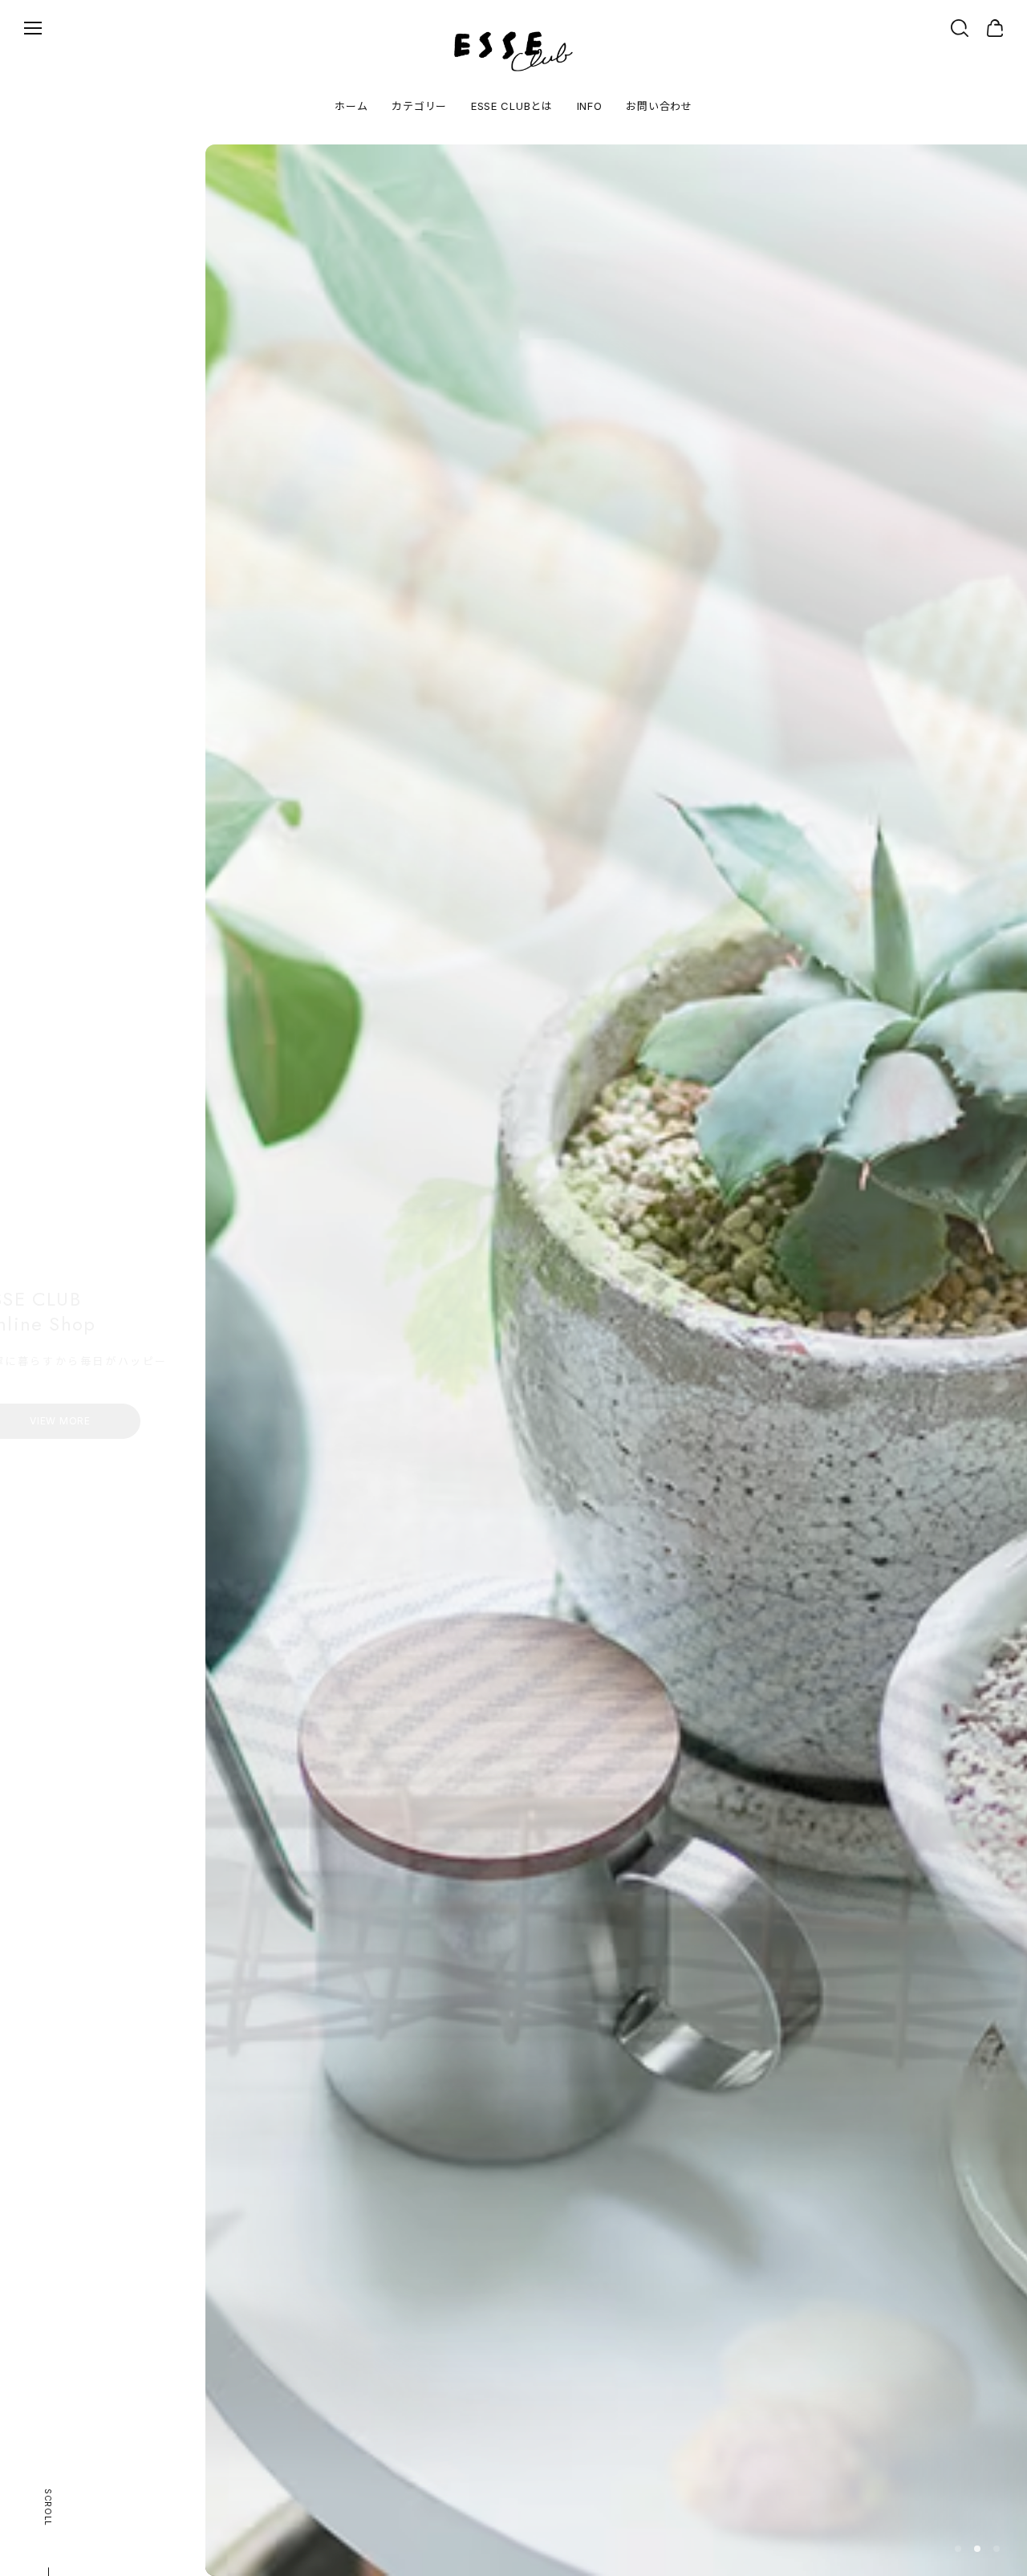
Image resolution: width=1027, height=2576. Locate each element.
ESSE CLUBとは (512, 106)
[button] (958, 2549)
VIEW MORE (120, 1403)
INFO (590, 106)
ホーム (351, 106)
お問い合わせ (659, 106)
